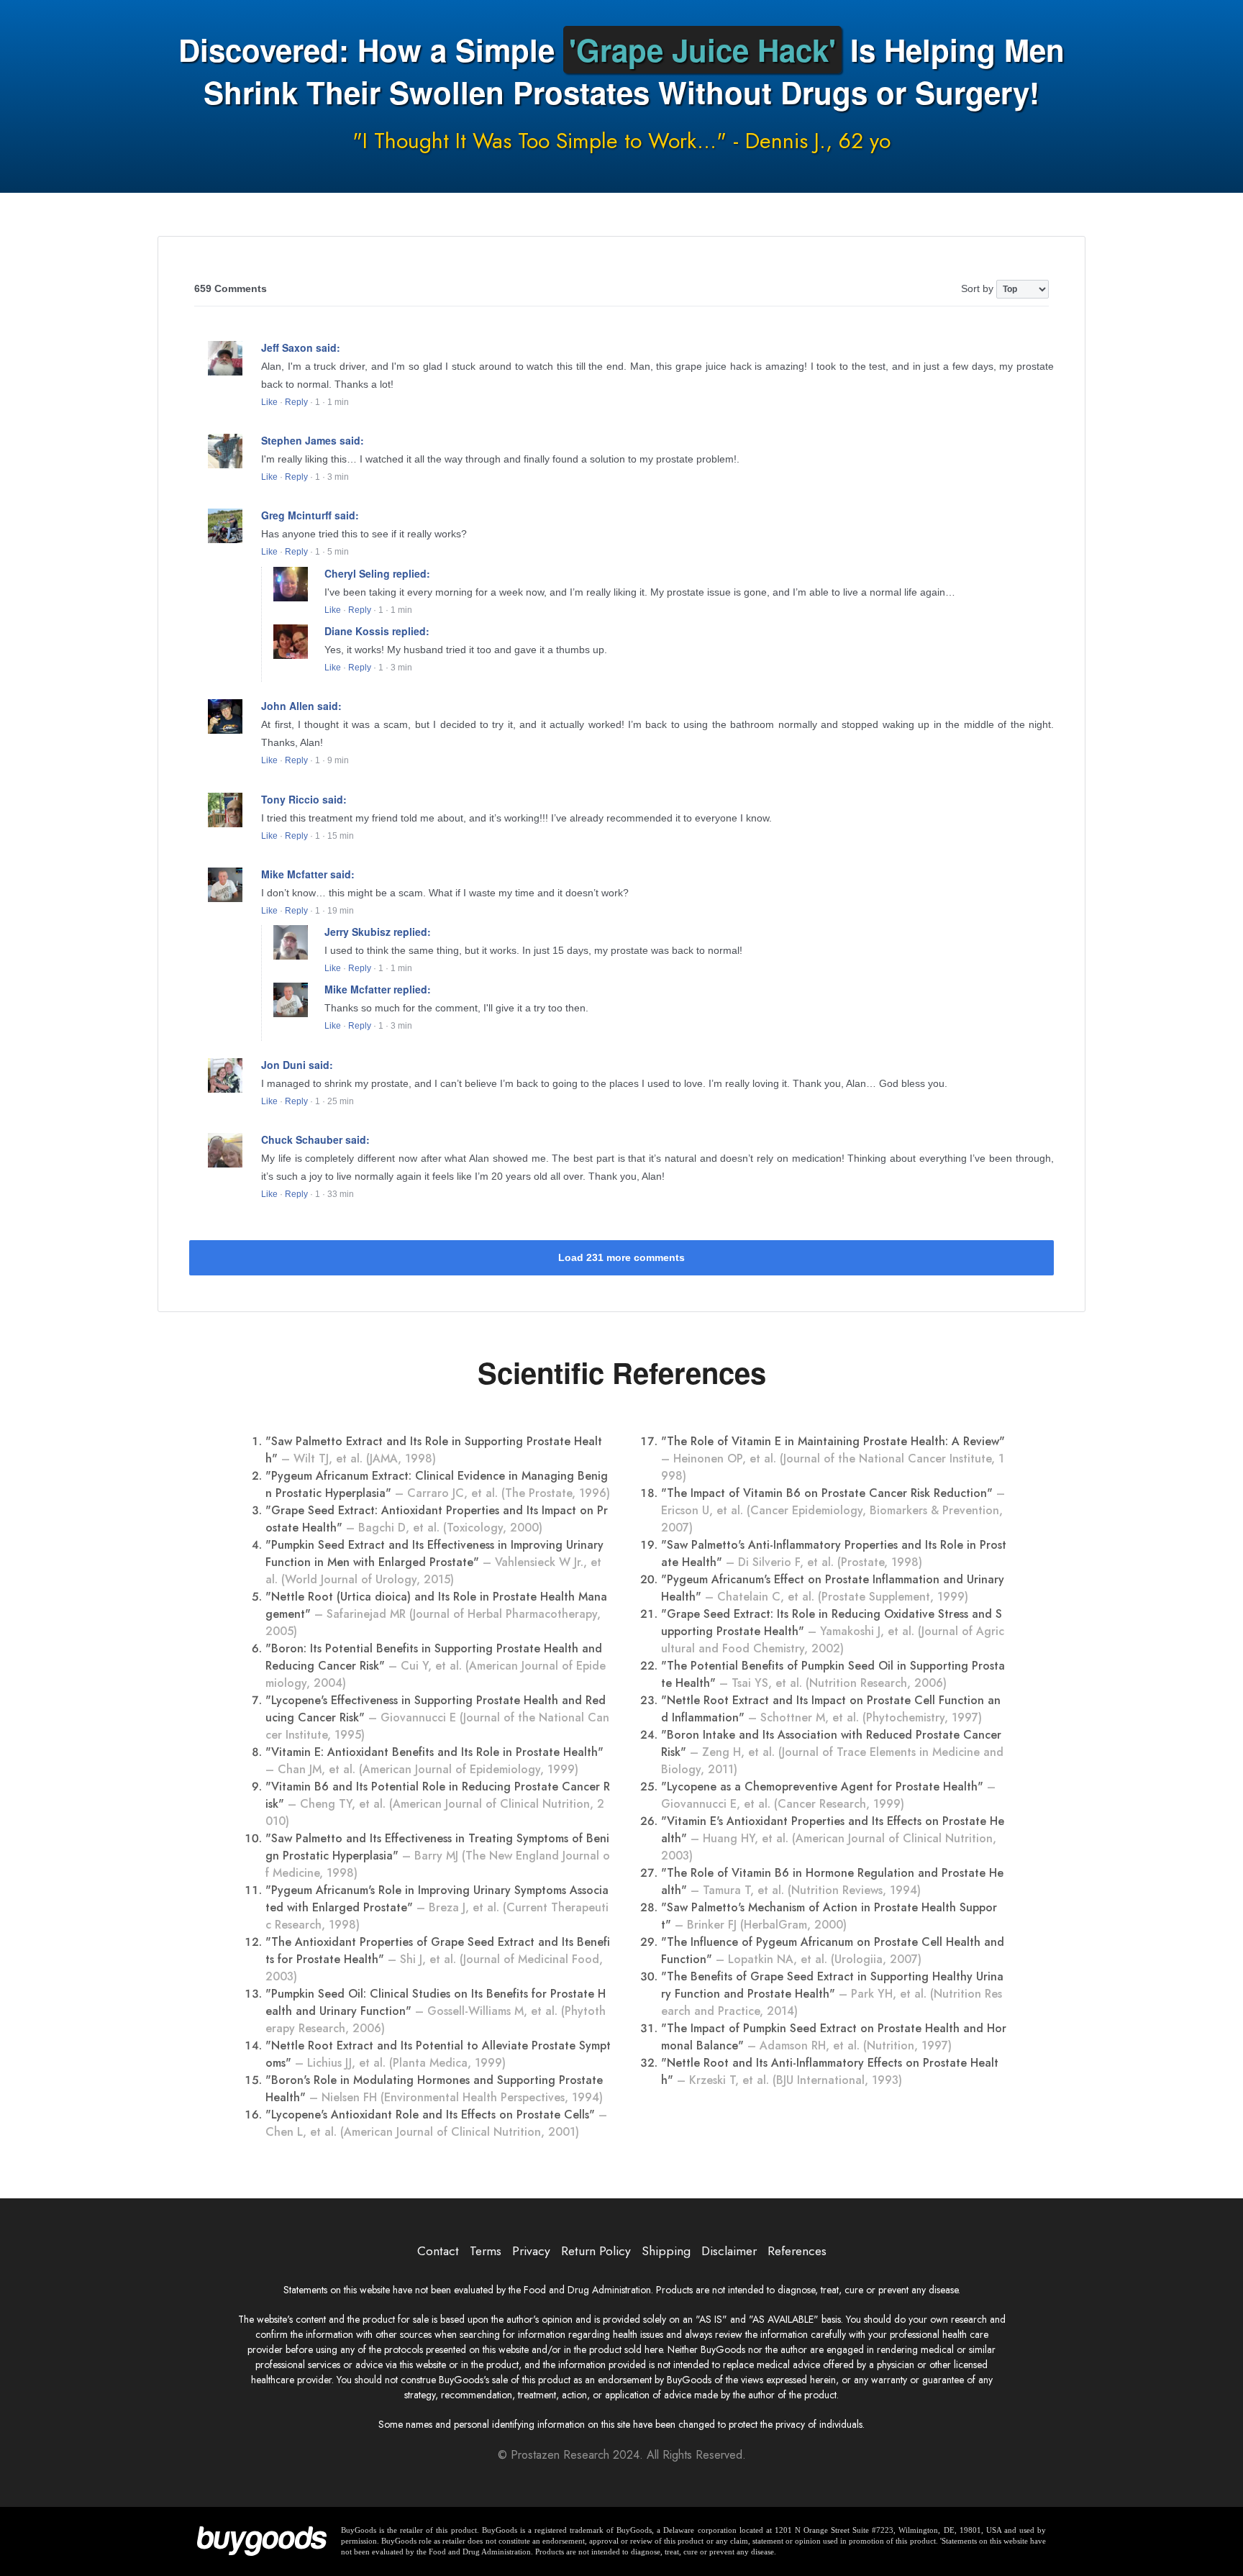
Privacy (531, 2251)
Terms (486, 2251)
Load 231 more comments (621, 1257)
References (797, 2251)
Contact (438, 2251)
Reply (296, 402)
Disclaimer (729, 2251)
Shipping (666, 2251)
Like (269, 402)
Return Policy (596, 2251)
